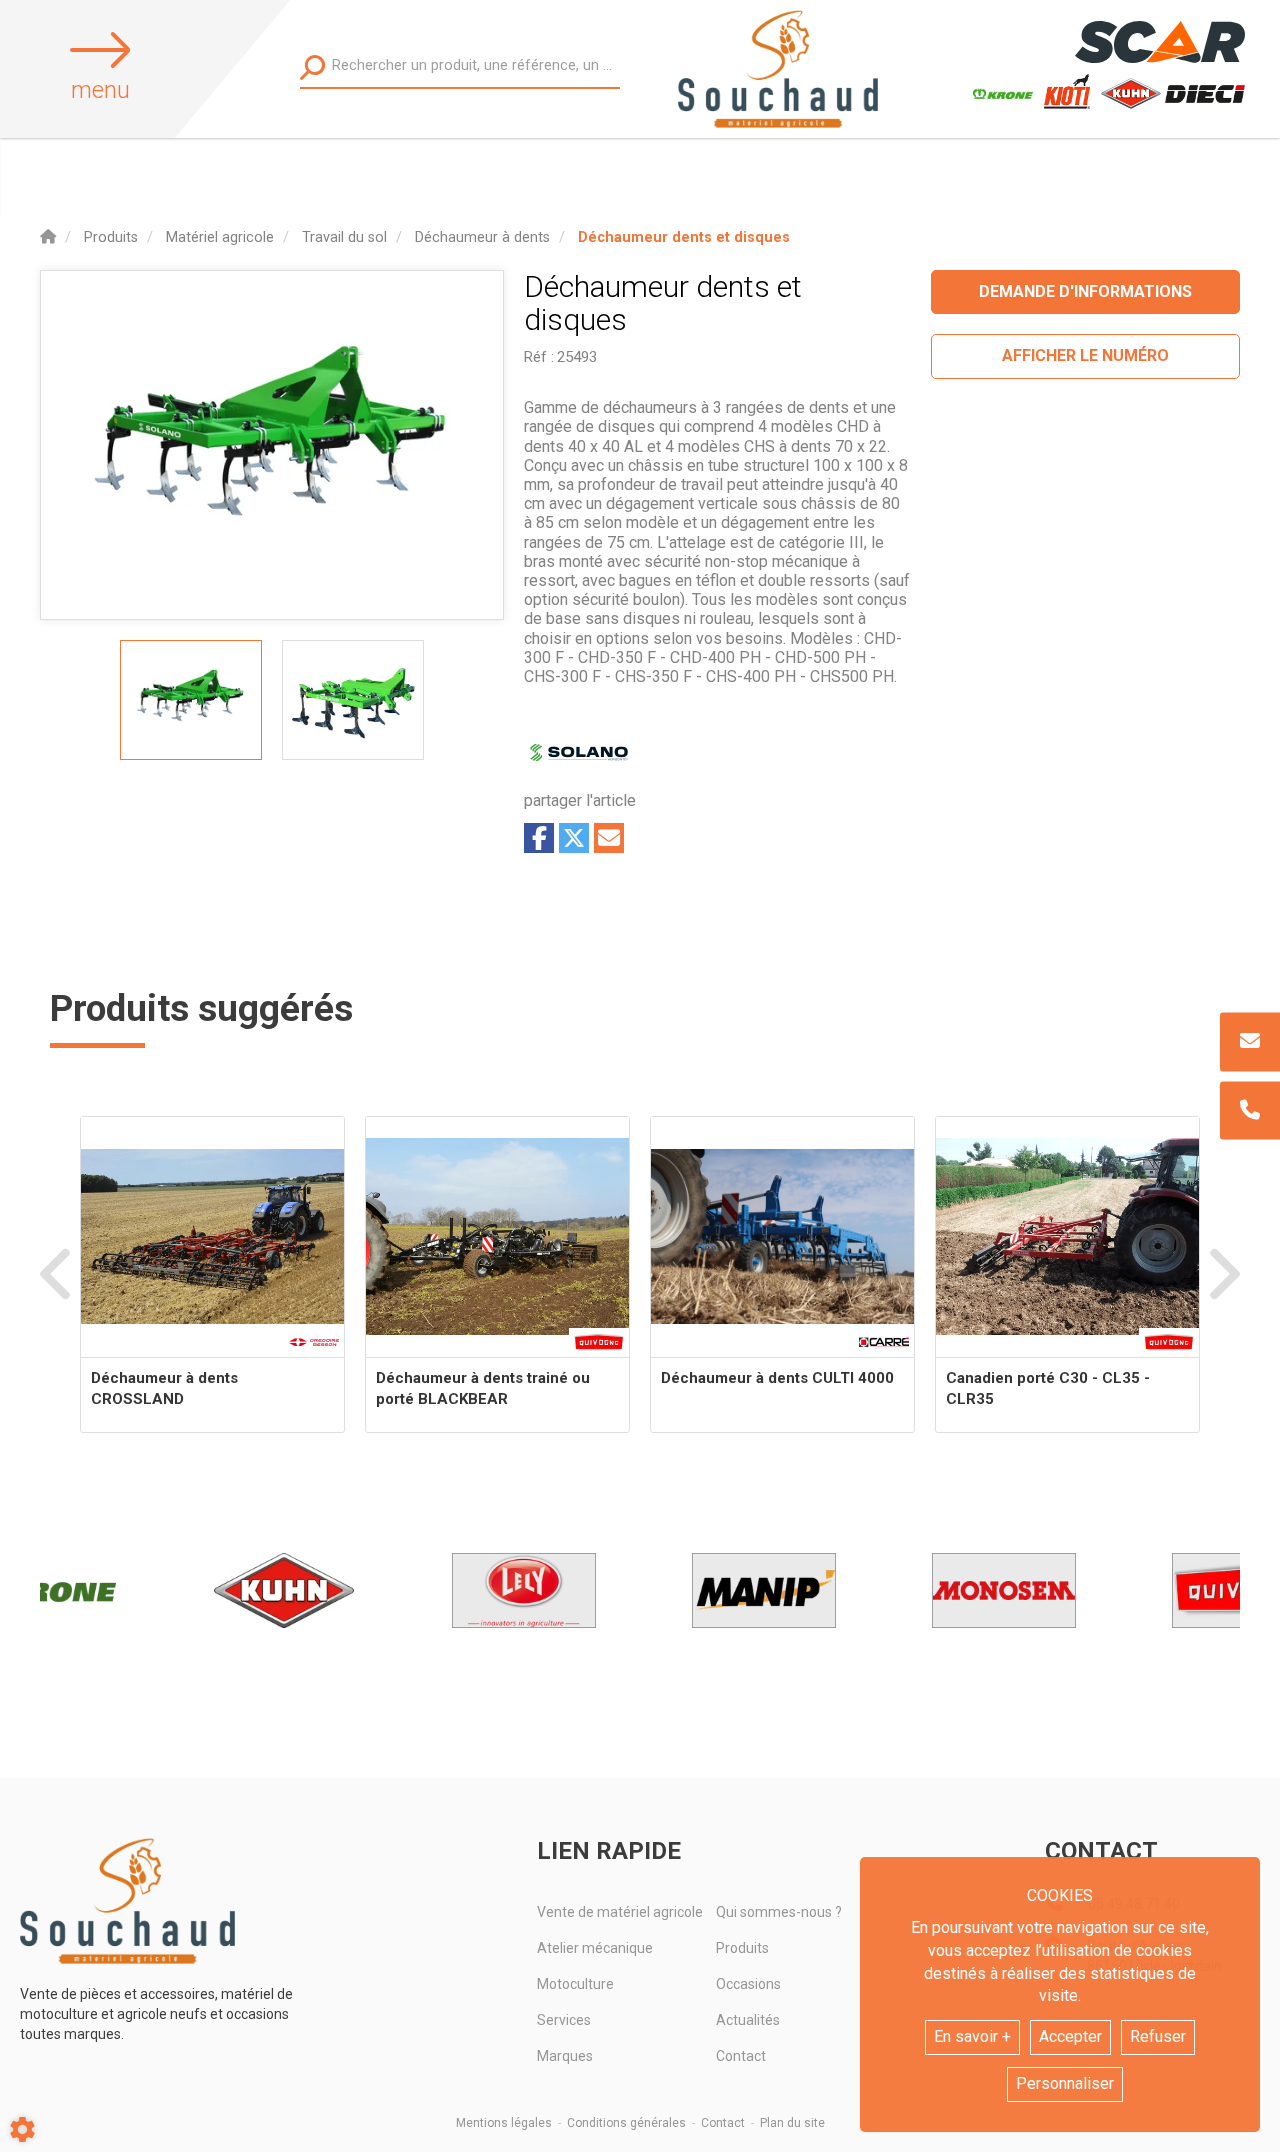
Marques (565, 2056)
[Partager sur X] (574, 838)
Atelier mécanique (595, 1948)
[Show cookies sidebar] (22, 2129)
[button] (684, 237)
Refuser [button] (1158, 2036)
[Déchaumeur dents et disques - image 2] (353, 700)
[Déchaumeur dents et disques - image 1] (191, 700)
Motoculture (575, 1984)
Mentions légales (504, 2123)
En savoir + (972, 2036)
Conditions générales (626, 2123)
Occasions (748, 1984)
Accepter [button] (1070, 2036)
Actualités (748, 2020)
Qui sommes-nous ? (779, 1912)
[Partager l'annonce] (609, 838)
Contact (741, 2056)
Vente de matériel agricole (620, 1912)
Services (564, 2020)
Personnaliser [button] (1065, 2083)
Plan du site (792, 2123)
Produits (742, 1948)
